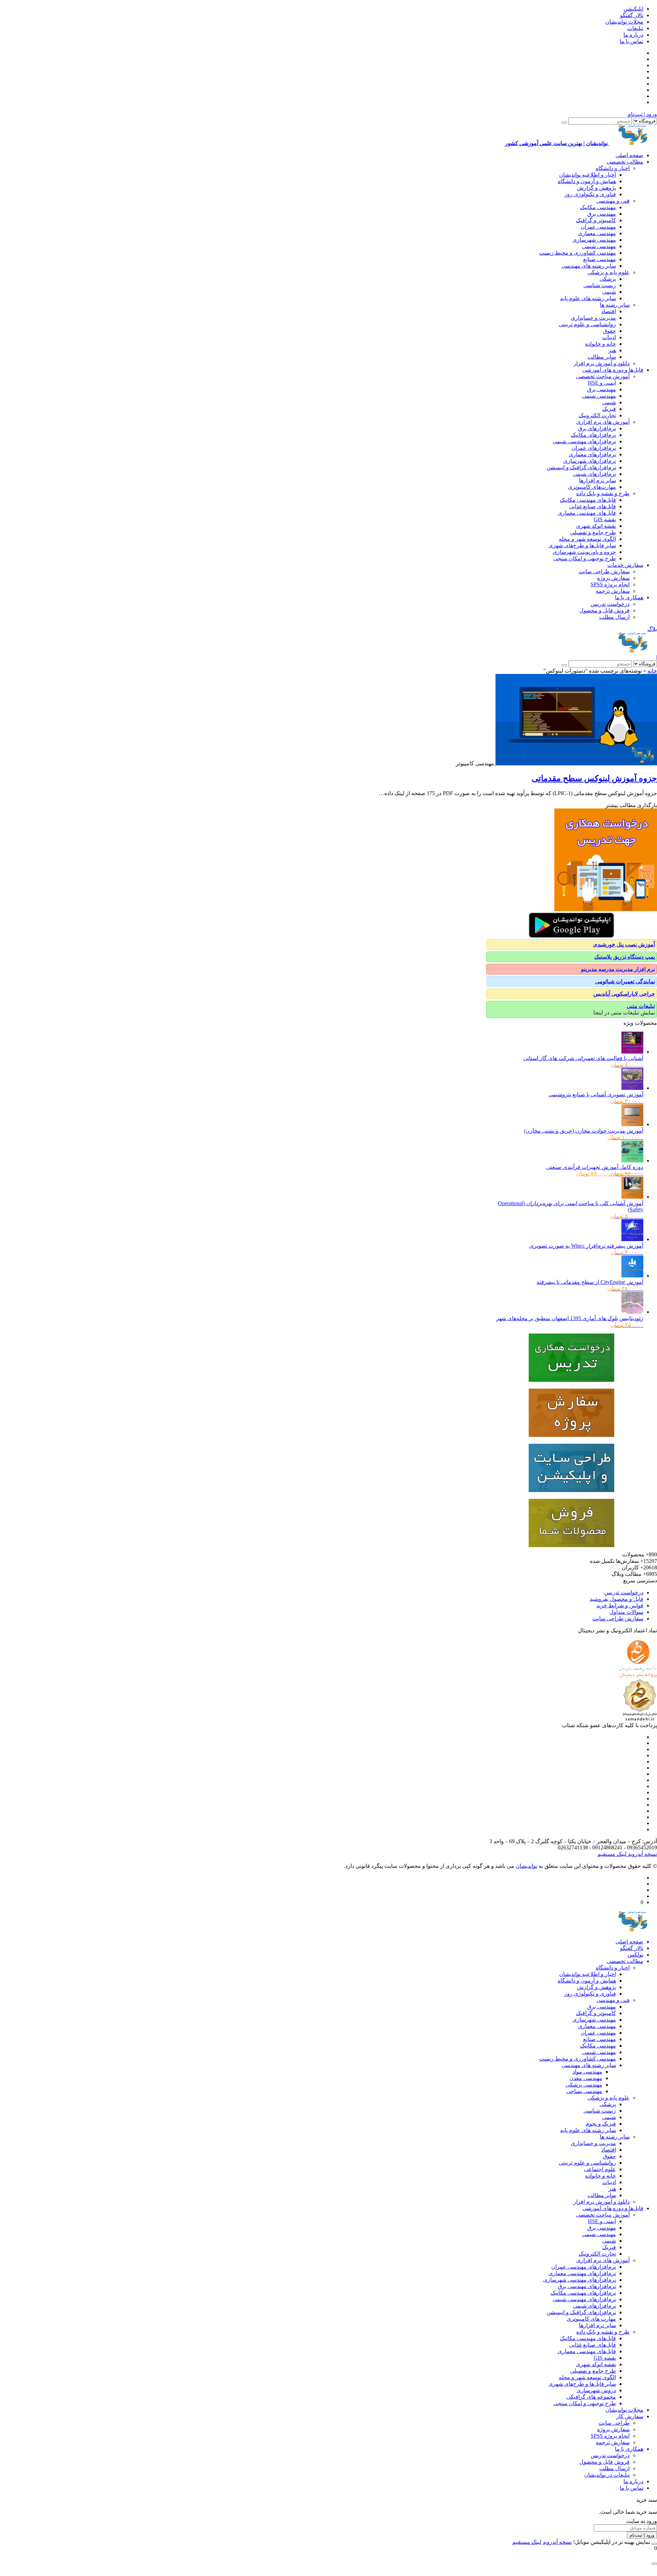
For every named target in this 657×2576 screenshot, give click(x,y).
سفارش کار (630, 2416)
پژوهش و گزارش (596, 188)
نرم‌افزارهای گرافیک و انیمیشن (581, 467)
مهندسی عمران (598, 227)
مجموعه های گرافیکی (591, 2397)
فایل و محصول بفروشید (616, 1599)
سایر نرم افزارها (597, 480)
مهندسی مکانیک (598, 207)
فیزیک (609, 409)
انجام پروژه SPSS (610, 584)
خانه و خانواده (601, 344)
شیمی (609, 292)
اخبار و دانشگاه (613, 168)
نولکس (635, 1955)
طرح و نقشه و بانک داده (603, 493)
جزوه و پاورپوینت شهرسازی (584, 552)
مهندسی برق (602, 214)
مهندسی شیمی (599, 246)
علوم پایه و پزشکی (609, 272)
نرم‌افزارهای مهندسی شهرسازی (579, 2280)
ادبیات (609, 337)
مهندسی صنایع (600, 259)
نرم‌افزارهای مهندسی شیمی (584, 441)
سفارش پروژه (613, 578)
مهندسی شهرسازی (594, 240)
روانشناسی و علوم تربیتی (587, 324)
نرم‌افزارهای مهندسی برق (587, 2286)
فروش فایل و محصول (604, 610)
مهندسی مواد (587, 2072)
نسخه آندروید (642, 1854)
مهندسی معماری (597, 233)
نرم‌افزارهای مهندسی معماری (582, 2273)
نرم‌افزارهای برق (597, 428)
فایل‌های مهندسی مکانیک (588, 500)
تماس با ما (632, 41)
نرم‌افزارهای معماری (592, 454)
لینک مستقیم (612, 1854)
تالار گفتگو (632, 15)
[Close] (654, 2544)
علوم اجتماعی (600, 2169)
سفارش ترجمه (613, 591)
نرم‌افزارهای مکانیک (593, 435)
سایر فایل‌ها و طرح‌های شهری (582, 545)
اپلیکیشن (633, 9)
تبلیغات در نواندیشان (607, 2475)
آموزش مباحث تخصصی (603, 376)
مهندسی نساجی (584, 2091)
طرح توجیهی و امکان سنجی (585, 558)
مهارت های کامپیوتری (591, 2319)
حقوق (609, 331)
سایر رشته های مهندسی (589, 266)
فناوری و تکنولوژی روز (590, 194)
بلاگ (652, 629)
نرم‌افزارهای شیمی (594, 474)
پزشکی (608, 279)
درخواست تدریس (610, 604)
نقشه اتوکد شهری (596, 526)
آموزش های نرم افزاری (603, 422)
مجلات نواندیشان (624, 22)
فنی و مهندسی (613, 201)
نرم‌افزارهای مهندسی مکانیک (583, 2293)
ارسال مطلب (614, 617)
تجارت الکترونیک (597, 415)
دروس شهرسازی (596, 2390)
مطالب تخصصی (625, 162)
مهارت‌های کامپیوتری (592, 487)
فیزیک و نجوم (601, 2124)
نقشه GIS (605, 519)
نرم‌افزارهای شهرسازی (590, 461)
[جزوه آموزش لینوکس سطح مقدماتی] (576, 763)
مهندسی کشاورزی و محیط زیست (578, 253)
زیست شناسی (600, 285)
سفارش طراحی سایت (604, 571)
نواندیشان (526, 1866)
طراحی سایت (614, 2423)
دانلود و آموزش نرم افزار (602, 363)
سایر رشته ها (615, 305)
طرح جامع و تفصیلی (593, 532)
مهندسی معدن (586, 2078)
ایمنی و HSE (602, 383)
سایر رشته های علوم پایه (588, 298)
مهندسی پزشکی (584, 2085)
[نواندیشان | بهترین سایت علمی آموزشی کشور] (633, 651)
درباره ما (633, 35)
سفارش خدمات (625, 565)
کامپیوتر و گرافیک (596, 220)
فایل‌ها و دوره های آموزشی (613, 370)
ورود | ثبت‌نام (642, 114)
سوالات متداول (626, 1612)
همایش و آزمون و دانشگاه (587, 181)
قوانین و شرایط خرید (620, 1605)
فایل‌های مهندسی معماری (587, 513)
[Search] (564, 123)
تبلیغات (635, 28)
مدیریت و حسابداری (593, 318)
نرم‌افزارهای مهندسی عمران (584, 2267)
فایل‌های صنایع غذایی (592, 506)
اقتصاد (609, 311)
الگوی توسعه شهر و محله (587, 539)
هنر (612, 350)
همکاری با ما (629, 597)
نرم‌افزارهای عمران (594, 448)
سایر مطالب (602, 357)
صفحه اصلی (629, 155)
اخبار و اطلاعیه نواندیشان (588, 175)
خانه (652, 671)
